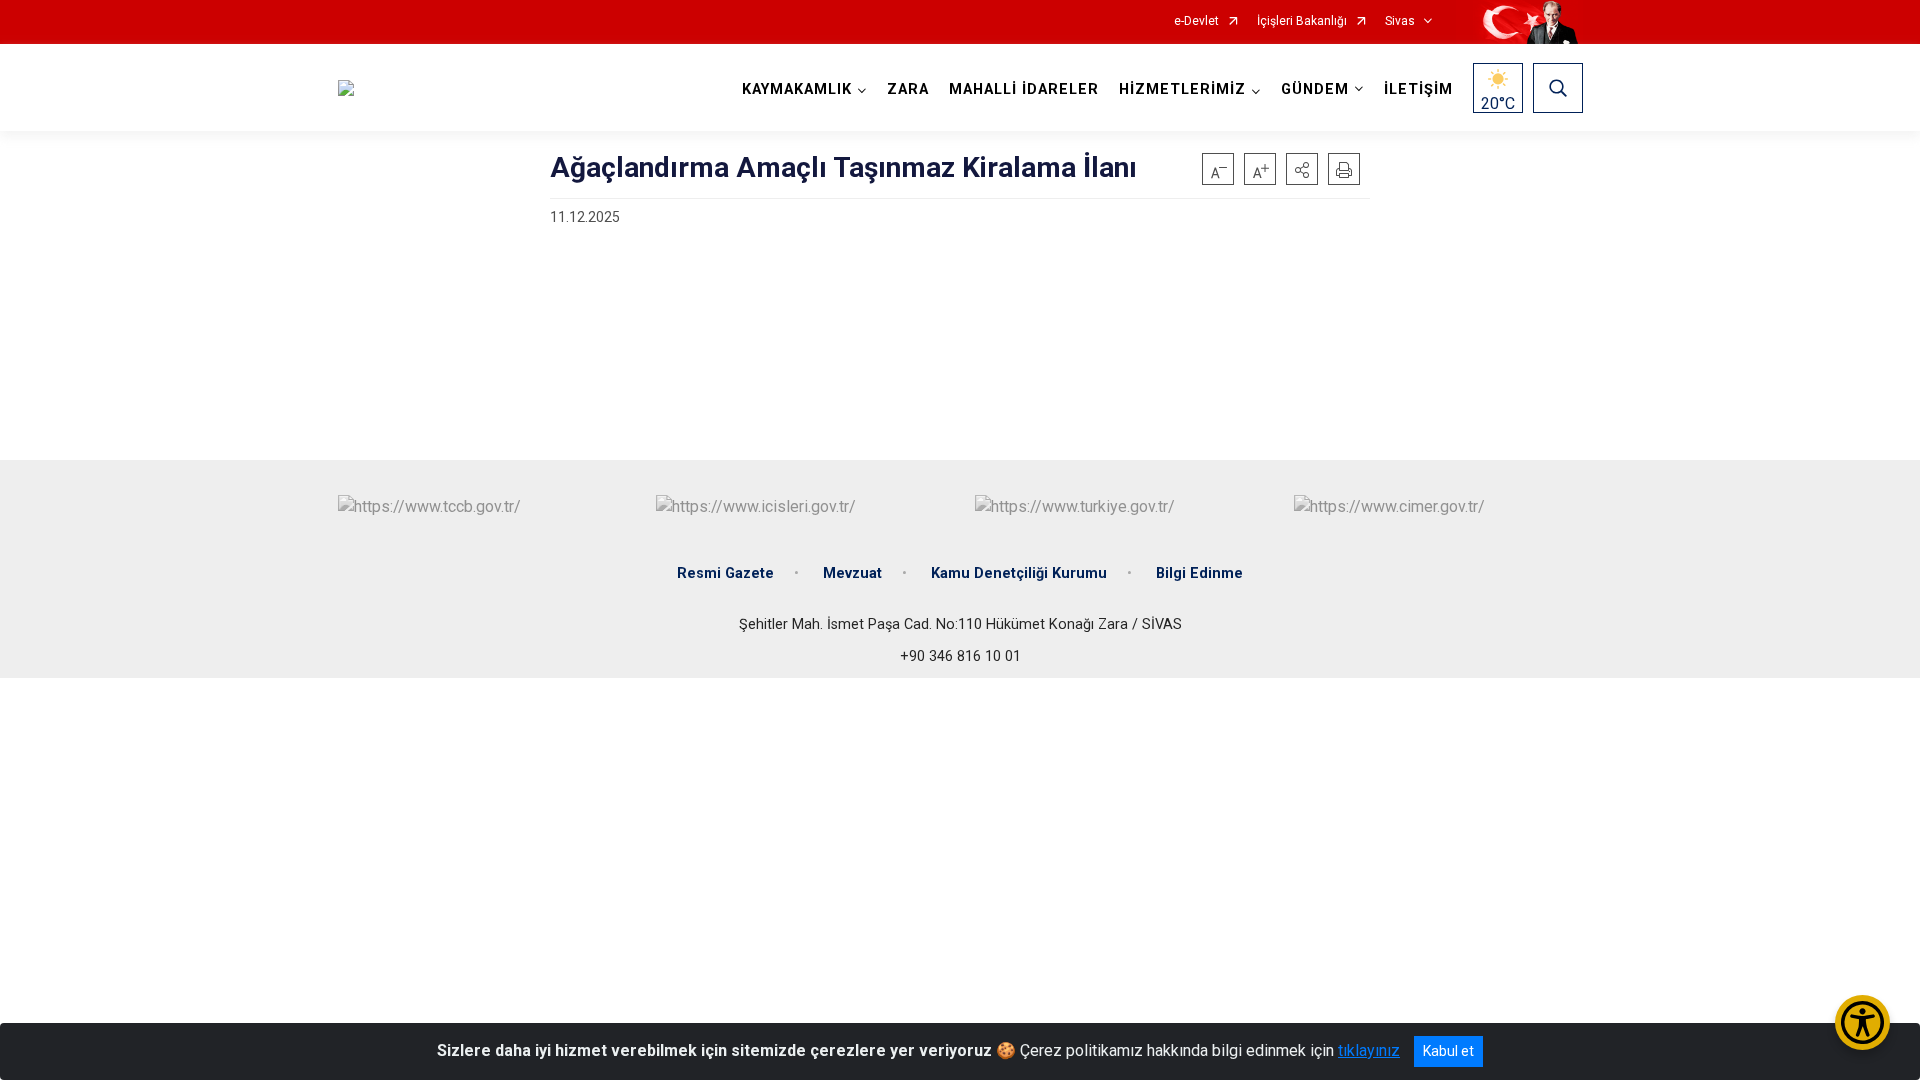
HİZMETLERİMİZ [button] (1182, 89)
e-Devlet (1196, 21)
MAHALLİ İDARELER (1024, 89)
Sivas (1400, 21)
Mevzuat (852, 573)
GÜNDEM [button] (1315, 89)
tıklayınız (1369, 1050)
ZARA (908, 89)
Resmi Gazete (725, 573)
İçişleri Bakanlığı (1302, 21)
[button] (1302, 169)
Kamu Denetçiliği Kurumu (1019, 573)
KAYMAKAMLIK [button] (797, 89)
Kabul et (1448, 1051)
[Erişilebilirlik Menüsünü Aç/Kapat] (1862, 1022)
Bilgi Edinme (1199, 573)
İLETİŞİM (1418, 89)
